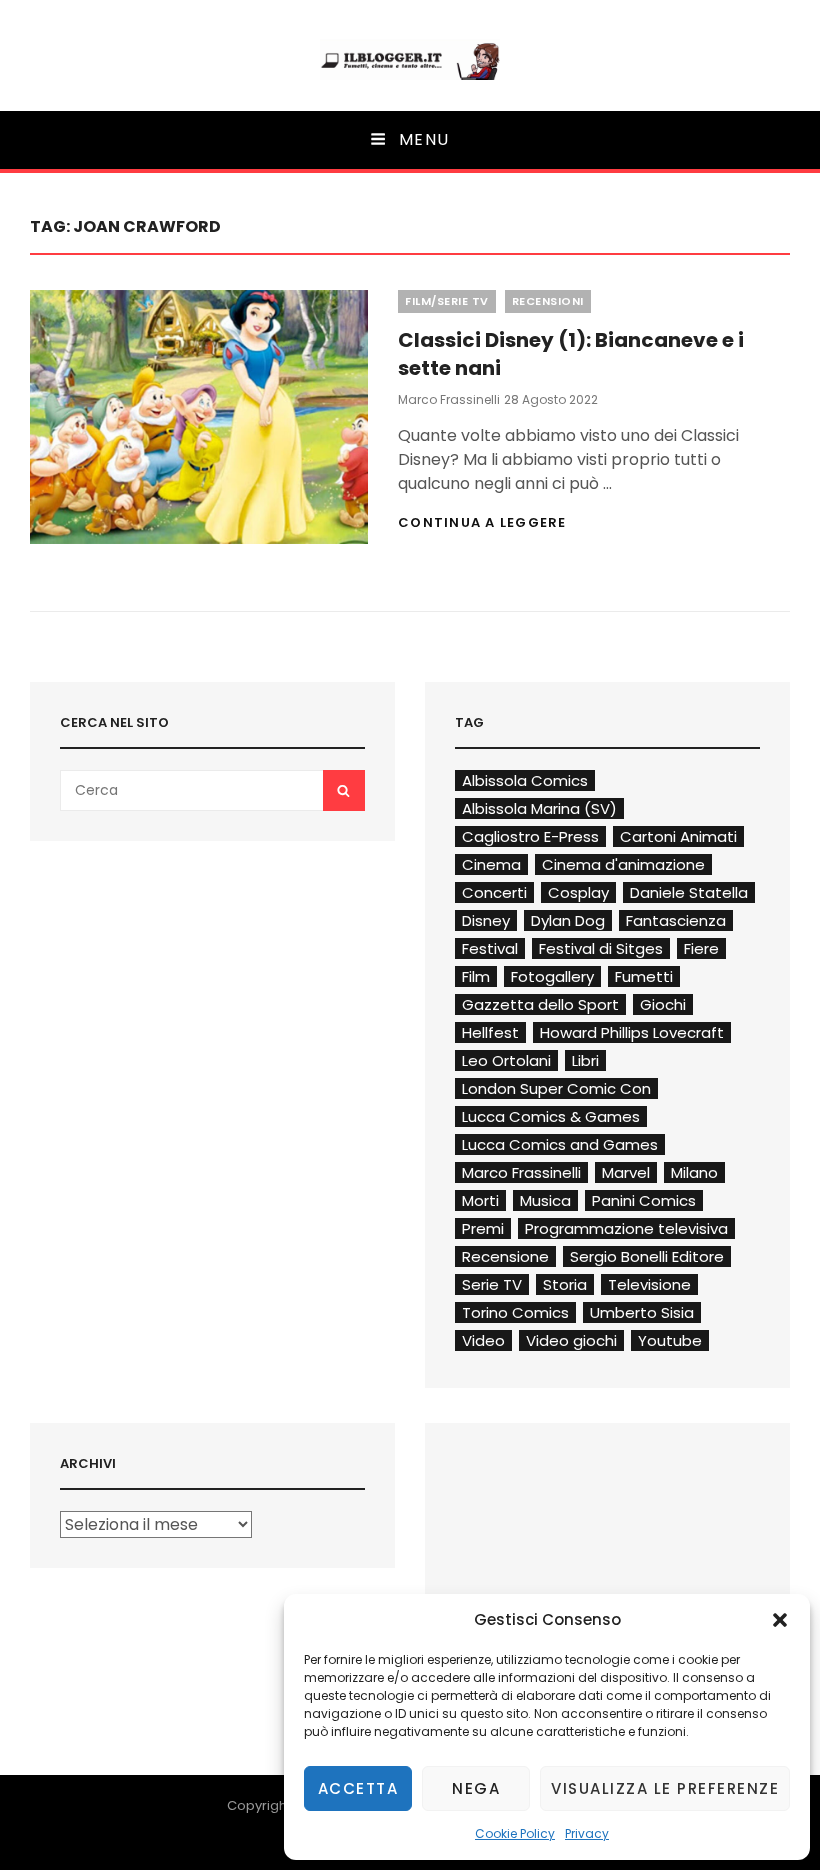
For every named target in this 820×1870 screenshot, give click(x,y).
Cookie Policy (515, 1833)
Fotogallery (552, 976)
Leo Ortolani (506, 1060)
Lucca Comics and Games (560, 1144)
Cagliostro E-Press (530, 836)
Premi (483, 1228)
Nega (476, 1788)
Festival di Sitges (601, 948)
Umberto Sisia (642, 1312)
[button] (780, 1620)
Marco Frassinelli (449, 399)
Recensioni (548, 301)
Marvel (626, 1172)
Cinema (491, 864)
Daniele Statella (689, 892)
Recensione (505, 1256)
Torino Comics (515, 1312)
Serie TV (492, 1284)
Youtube (670, 1340)
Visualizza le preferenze (665, 1788)
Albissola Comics (525, 780)
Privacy (587, 1833)
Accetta (358, 1788)
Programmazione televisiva (626, 1228)
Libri (585, 1060)
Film (476, 976)
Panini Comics (644, 1200)
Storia (565, 1284)
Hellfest (490, 1032)
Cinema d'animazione (623, 864)
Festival (490, 948)
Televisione (649, 1284)
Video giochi (571, 1340)
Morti (480, 1200)
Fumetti (644, 976)
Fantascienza (676, 920)
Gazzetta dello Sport (540, 1004)
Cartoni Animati (678, 836)
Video (483, 1340)
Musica (545, 1200)
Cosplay (578, 892)
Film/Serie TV (447, 301)
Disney (486, 920)
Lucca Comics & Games (551, 1116)
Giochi (663, 1004)
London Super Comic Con (556, 1088)
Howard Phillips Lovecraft (632, 1032)
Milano (694, 1172)
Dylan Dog (568, 920)
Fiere (701, 948)
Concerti (494, 892)
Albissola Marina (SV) (539, 808)
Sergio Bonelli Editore (647, 1256)
